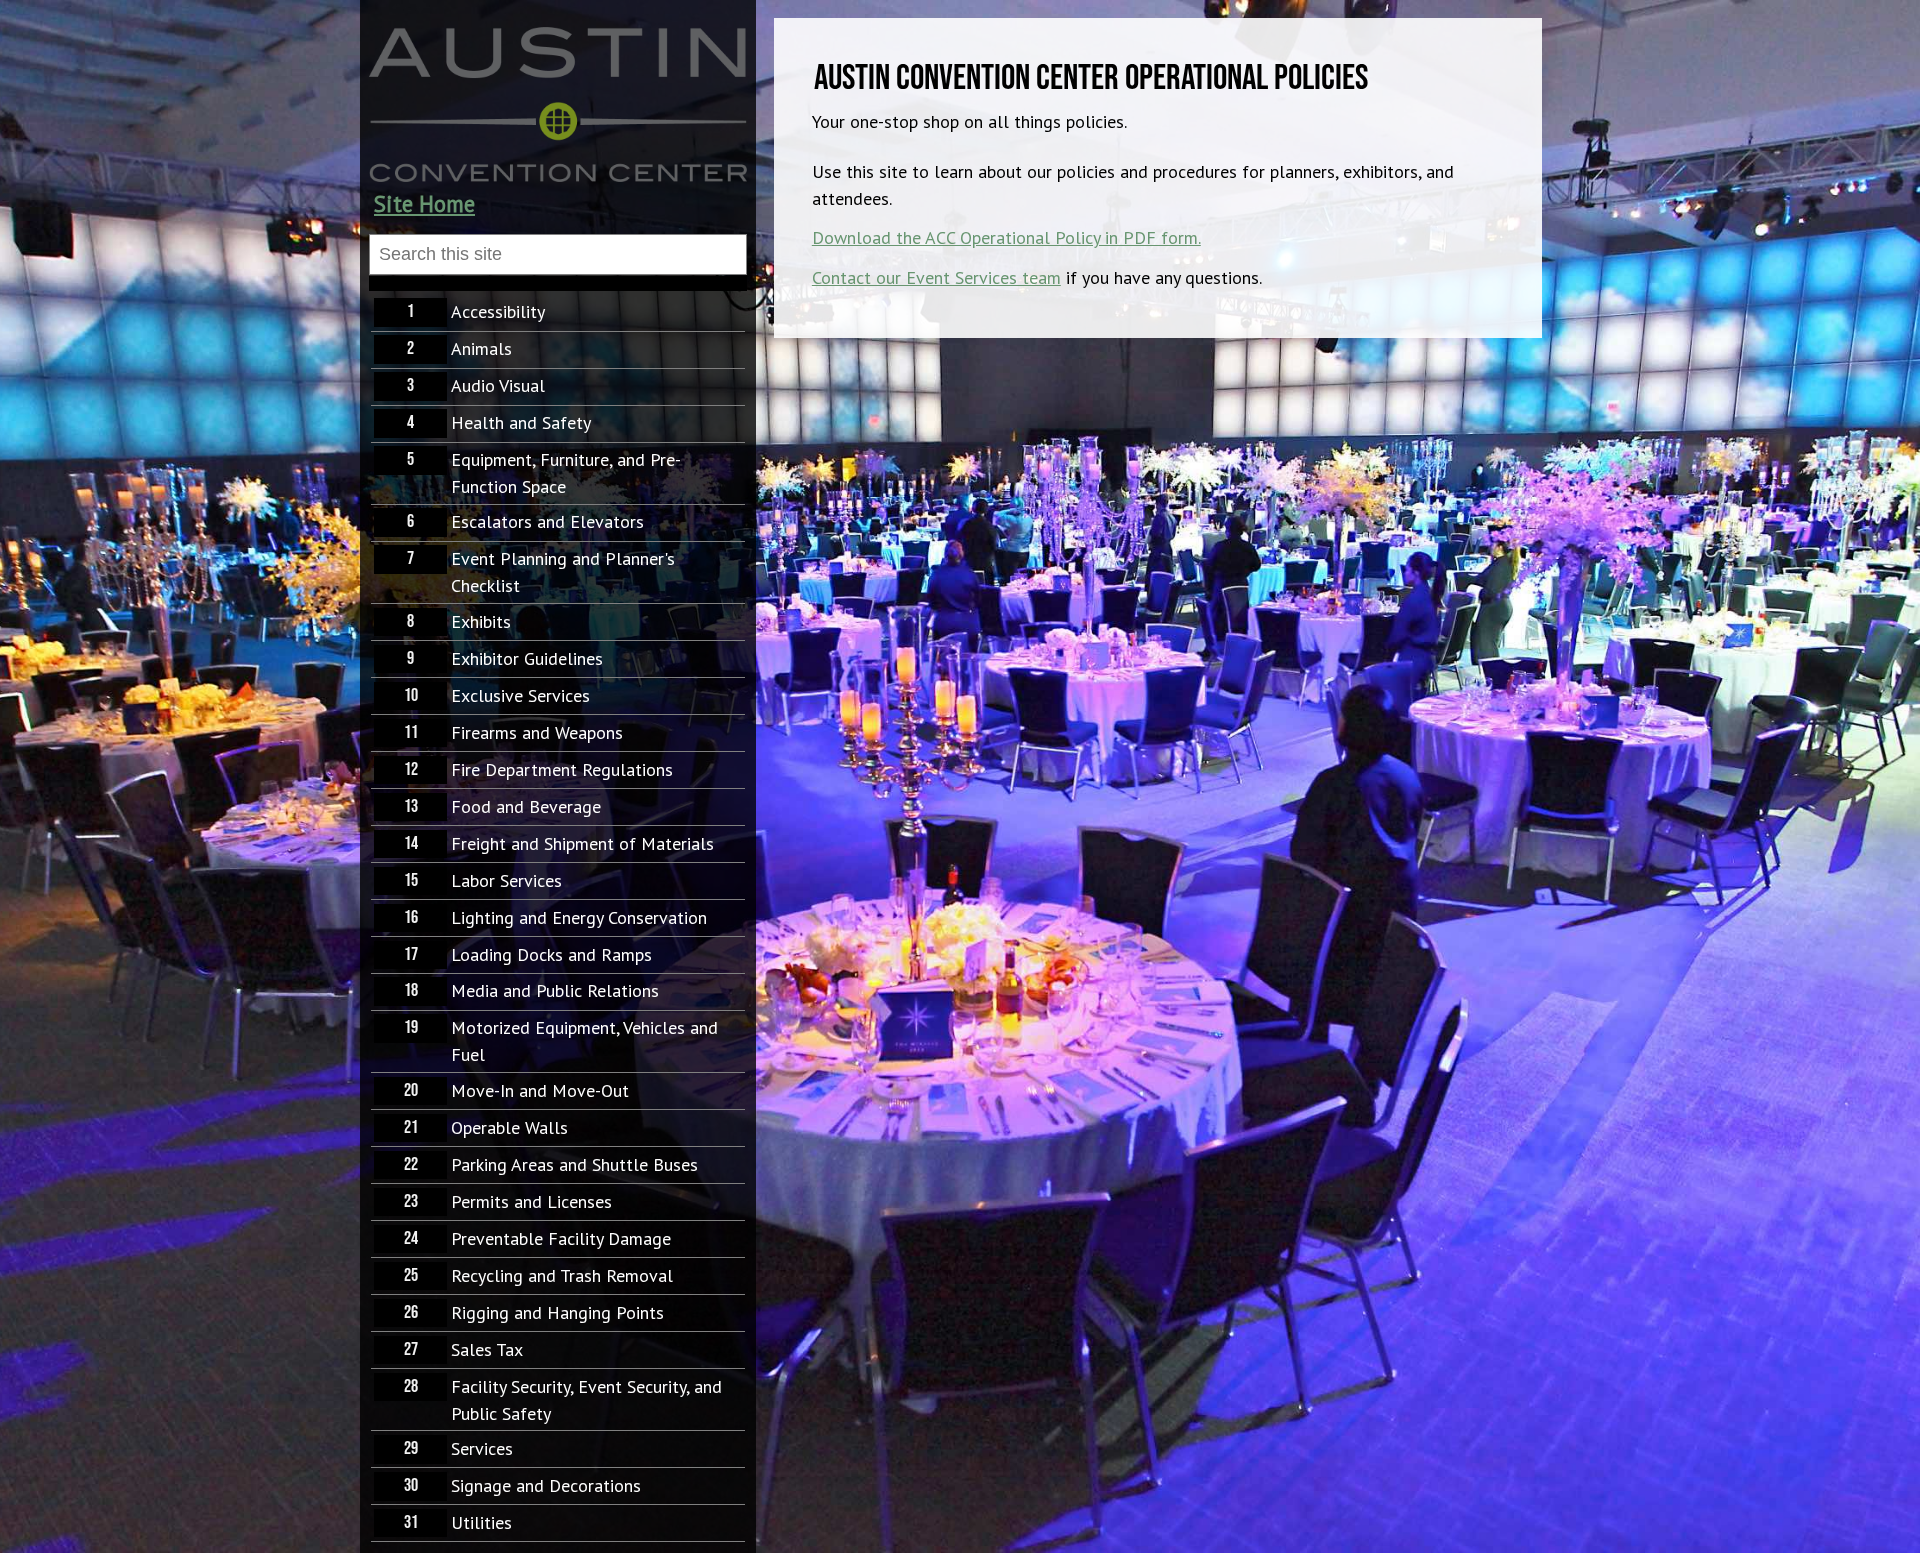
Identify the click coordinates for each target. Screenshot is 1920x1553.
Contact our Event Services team (936, 277)
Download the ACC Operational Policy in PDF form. (1006, 237)
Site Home (424, 204)
